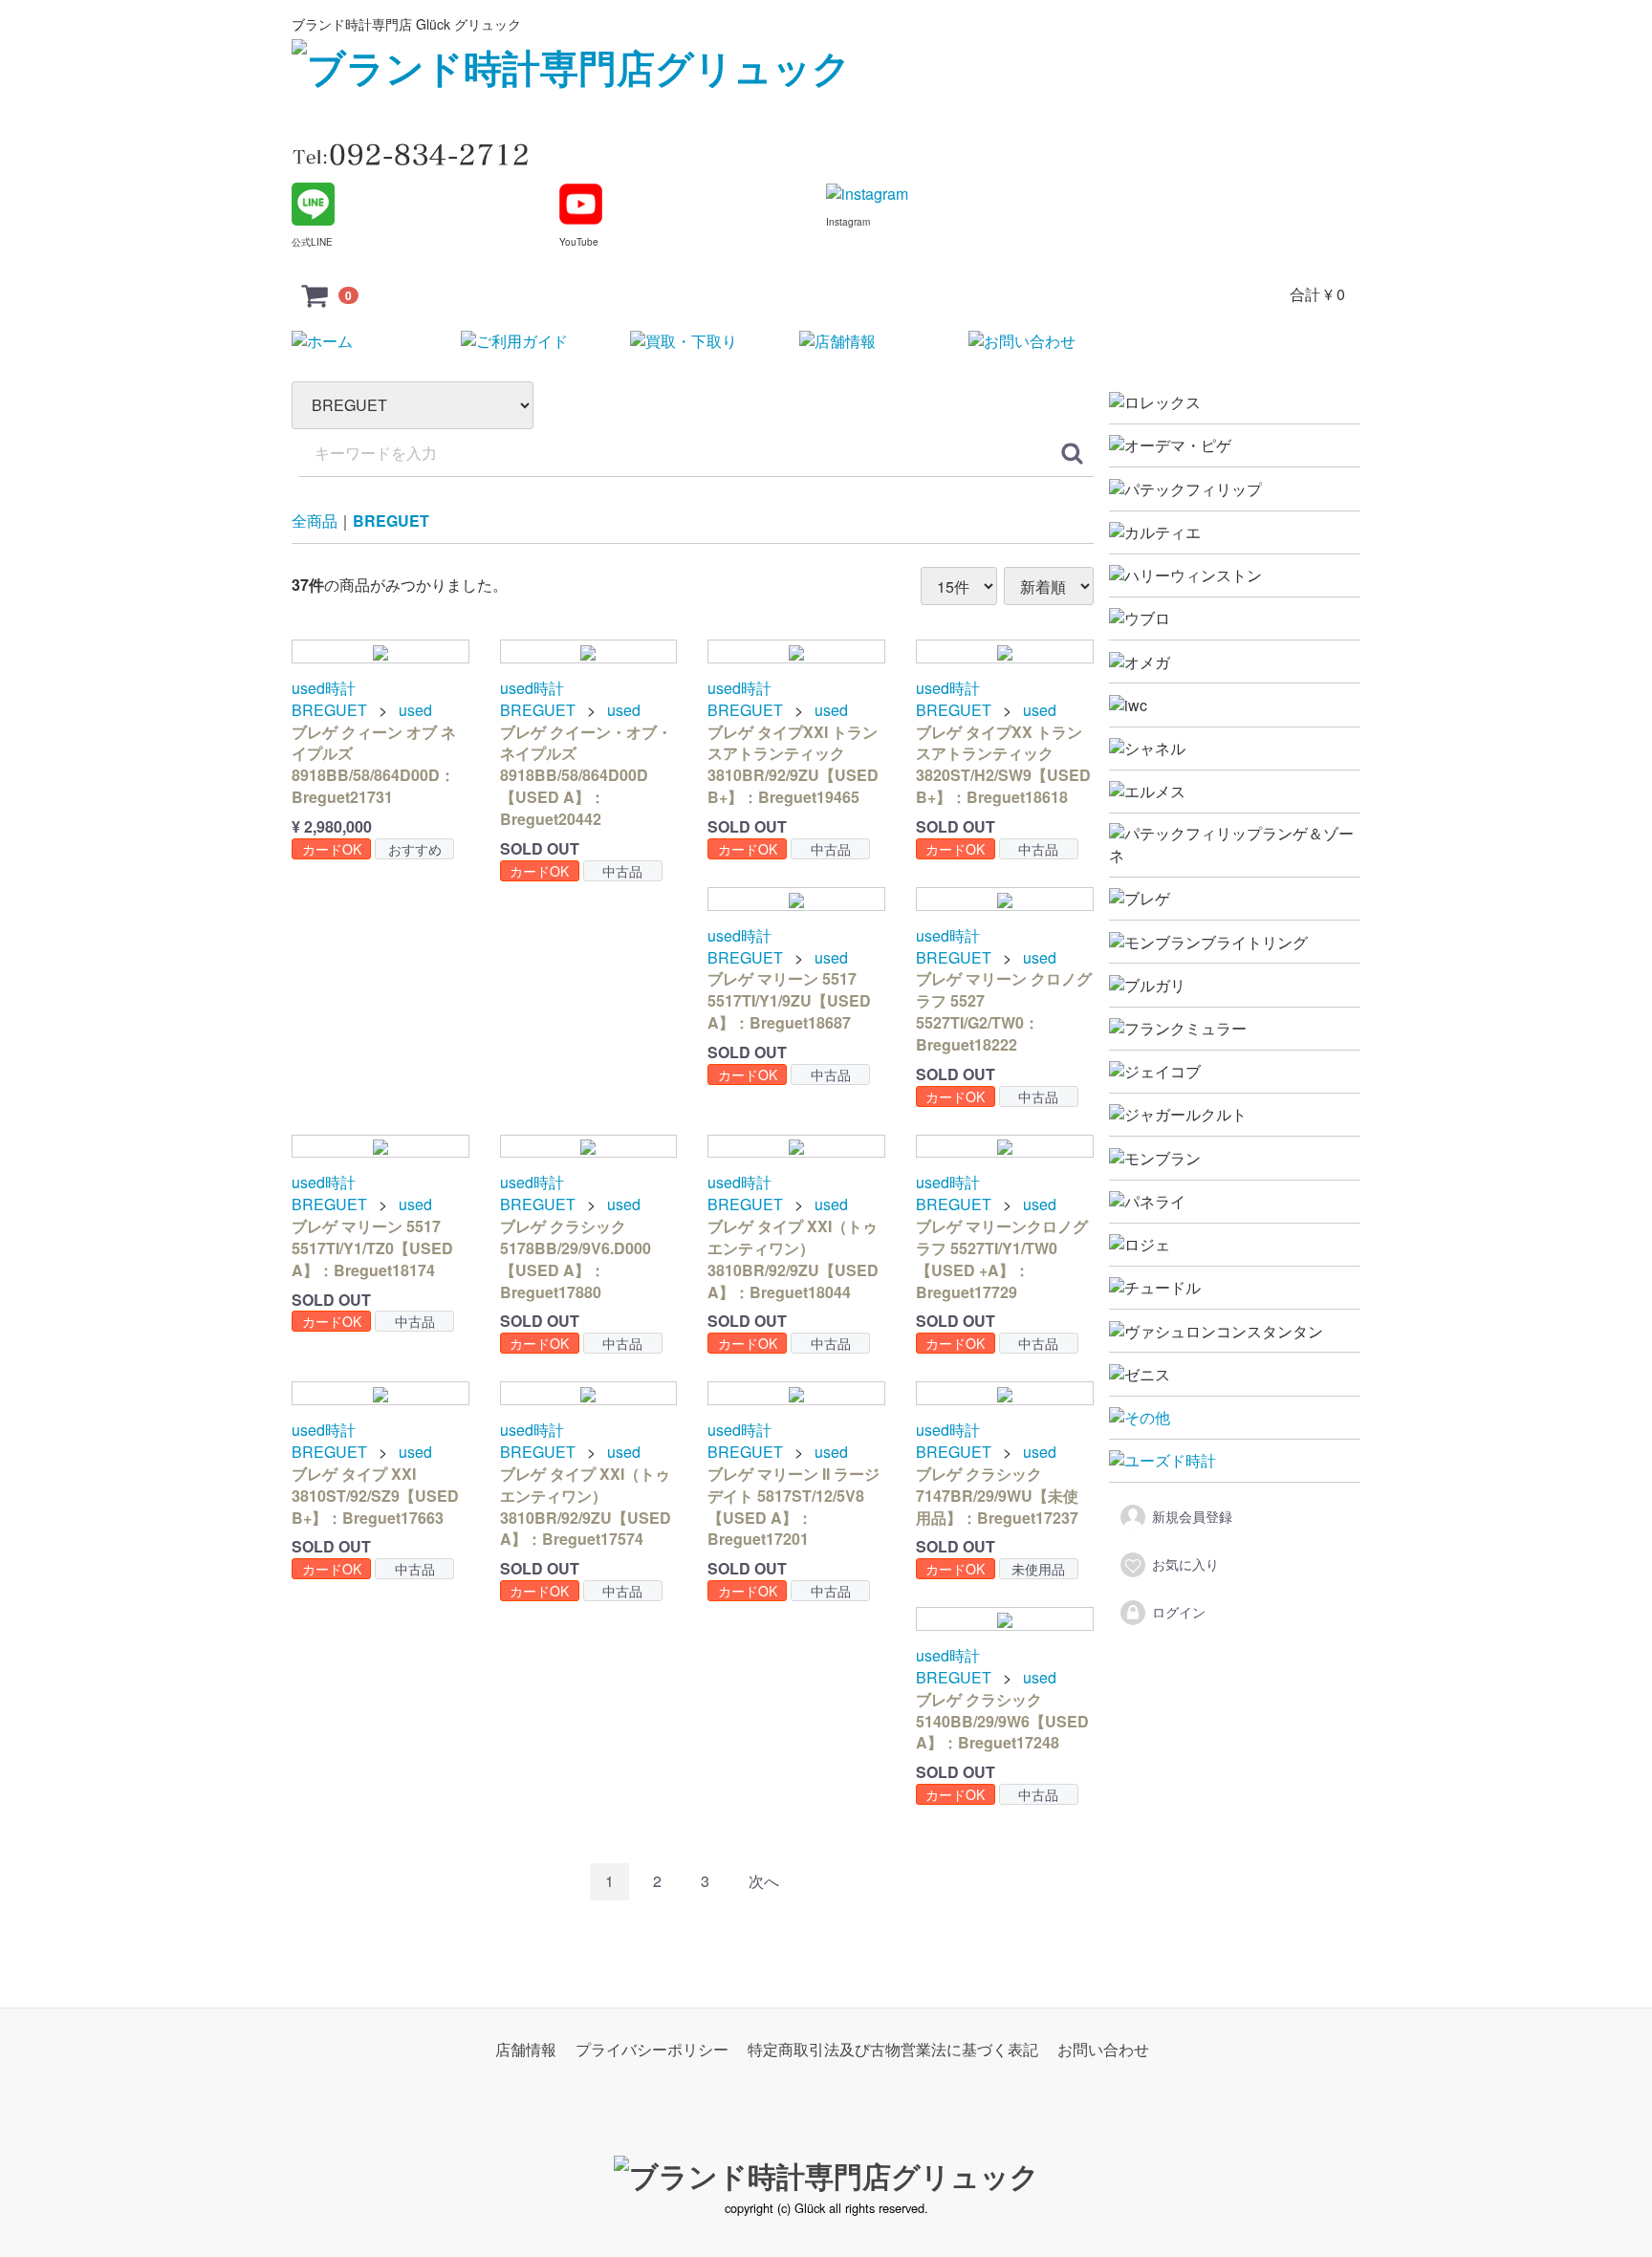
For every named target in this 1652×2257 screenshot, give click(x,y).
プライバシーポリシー (652, 2049)
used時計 (324, 688)
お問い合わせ (1103, 2049)
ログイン (1179, 1612)
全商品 (315, 521)
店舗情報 (526, 2049)
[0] (315, 294)
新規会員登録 (1192, 1516)
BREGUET (391, 521)
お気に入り (1185, 1564)
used (415, 710)
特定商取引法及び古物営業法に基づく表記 (893, 2049)
